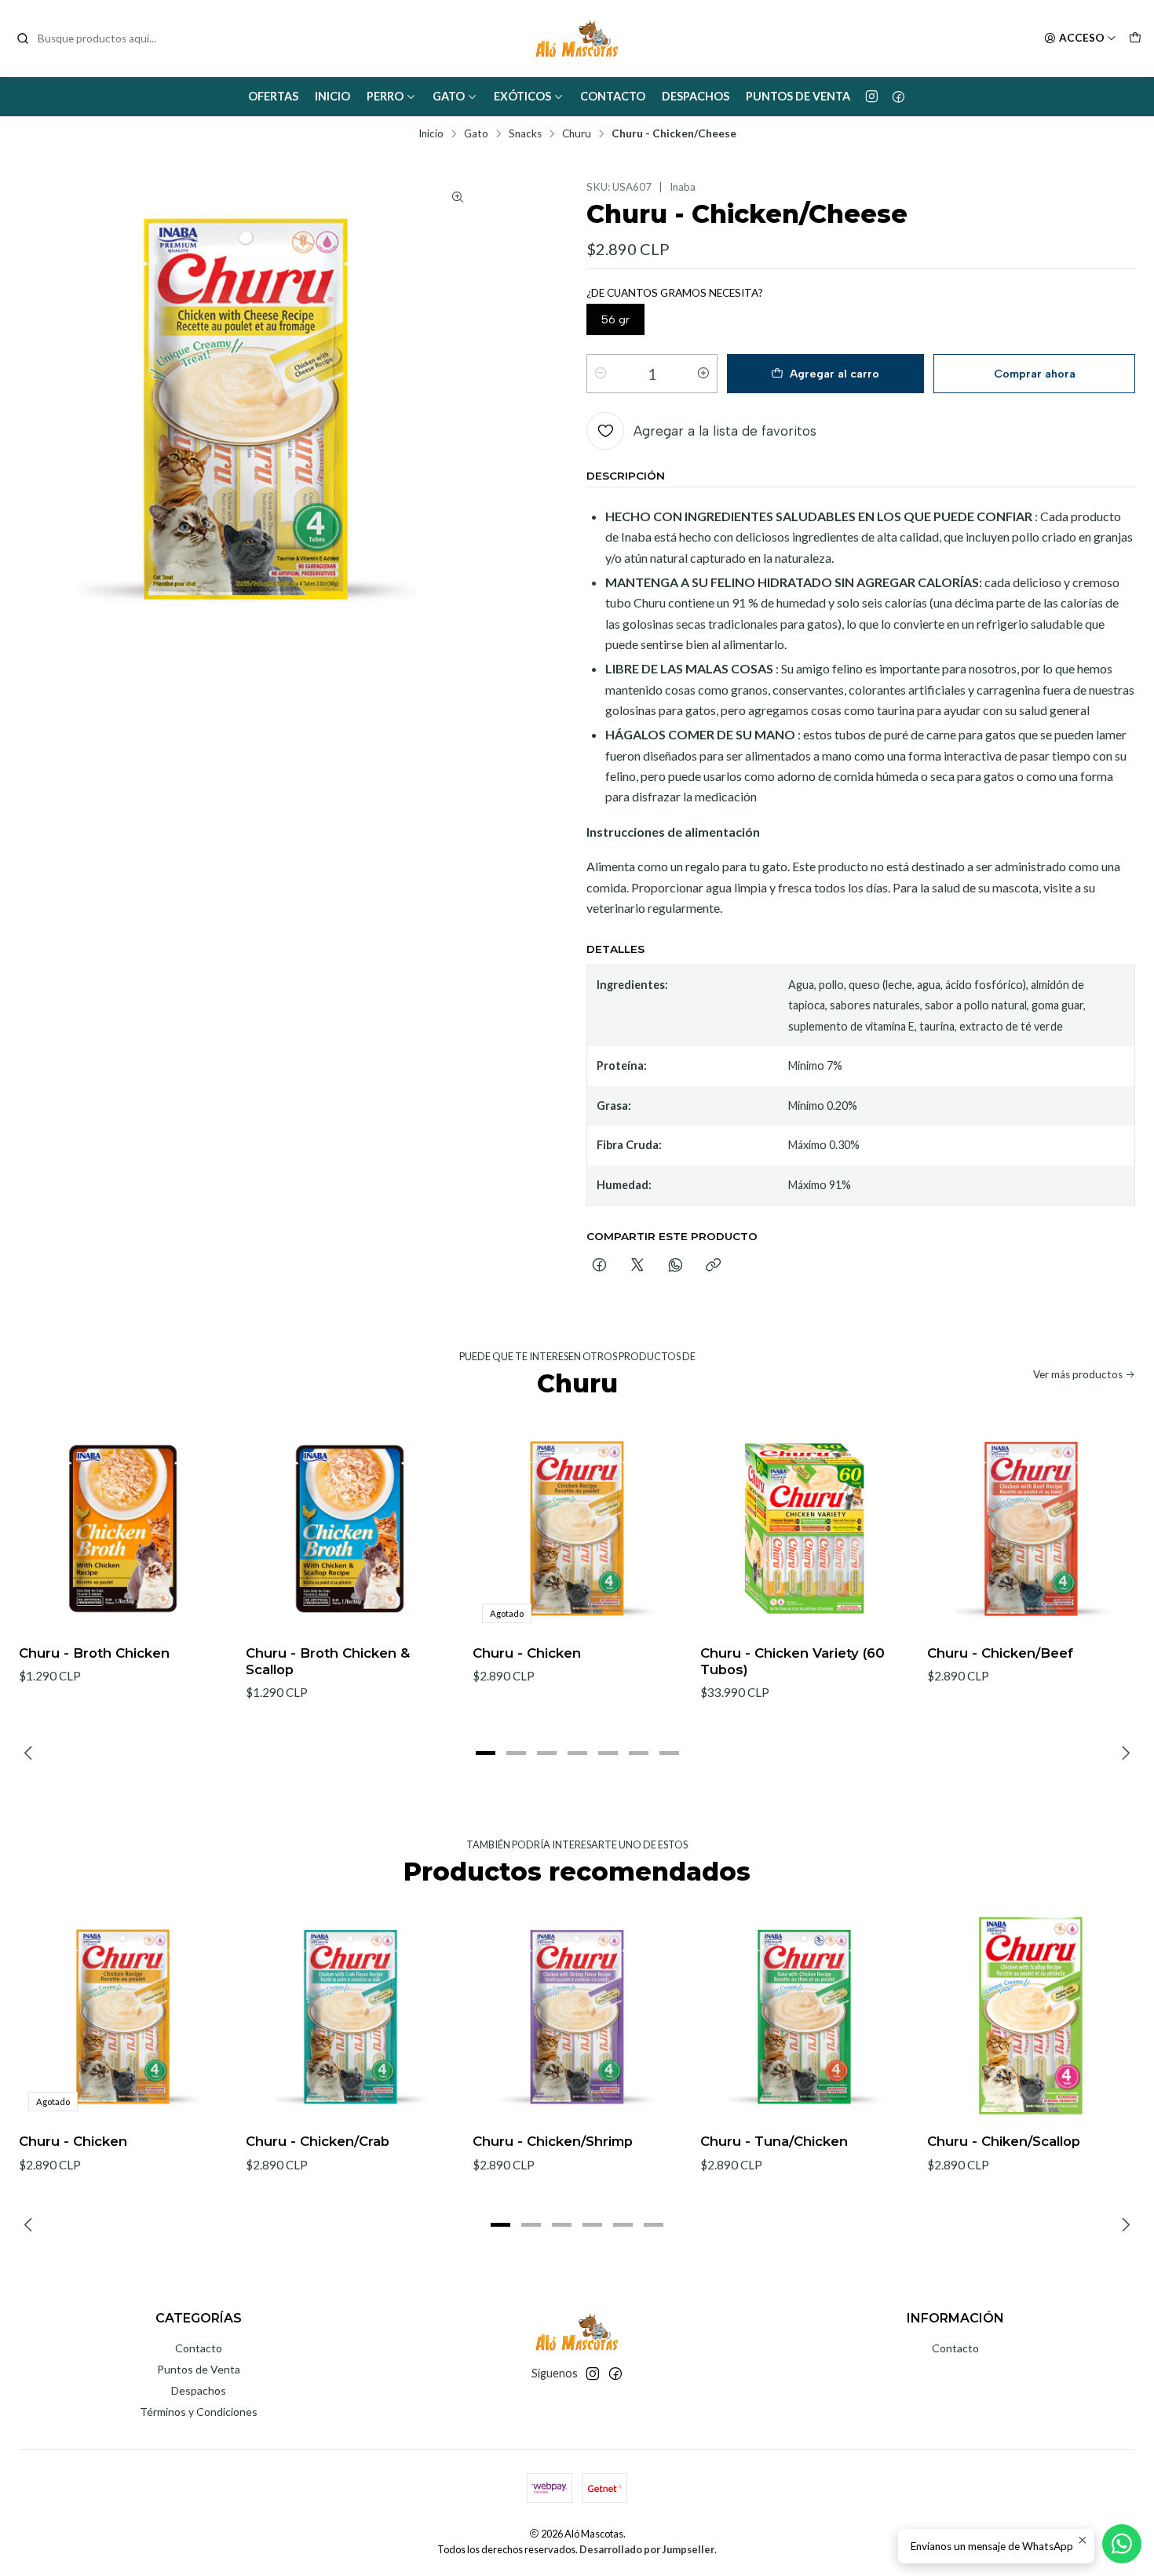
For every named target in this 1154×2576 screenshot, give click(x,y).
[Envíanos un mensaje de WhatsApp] (1122, 2544)
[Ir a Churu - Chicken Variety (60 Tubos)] (804, 1529)
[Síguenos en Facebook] (898, 97)
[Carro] (1135, 38)
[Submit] (23, 38)
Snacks (525, 134)
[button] (485, 1753)
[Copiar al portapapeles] (713, 1266)
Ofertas (273, 96)
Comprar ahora (1035, 374)
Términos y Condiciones (199, 2412)
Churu (577, 134)
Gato (449, 96)
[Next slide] (1123, 1753)
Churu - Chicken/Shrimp (553, 2141)
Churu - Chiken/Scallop (1004, 2141)
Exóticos (522, 96)
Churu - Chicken (527, 1653)
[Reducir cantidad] (601, 374)
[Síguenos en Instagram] (872, 97)
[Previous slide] (31, 1753)
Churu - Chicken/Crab (318, 2141)
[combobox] (96, 38)
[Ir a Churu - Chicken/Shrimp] (577, 2017)
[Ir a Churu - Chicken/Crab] (350, 2017)
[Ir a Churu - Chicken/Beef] (1031, 1529)
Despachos (696, 96)
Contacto (613, 96)
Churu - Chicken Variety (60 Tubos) (792, 1661)
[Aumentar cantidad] (703, 374)
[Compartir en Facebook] (599, 1266)
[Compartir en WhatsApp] (676, 1266)
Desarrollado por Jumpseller (647, 2549)
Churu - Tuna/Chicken (774, 2141)
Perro (385, 96)
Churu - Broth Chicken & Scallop (328, 1661)
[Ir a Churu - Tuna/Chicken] (804, 2017)
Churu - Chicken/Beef (1000, 1653)
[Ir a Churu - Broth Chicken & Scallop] (350, 1529)
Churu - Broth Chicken (94, 1653)
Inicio (332, 96)
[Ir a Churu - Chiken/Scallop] (1031, 2017)
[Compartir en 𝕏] (637, 1266)
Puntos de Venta (798, 96)
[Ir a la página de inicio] (577, 38)
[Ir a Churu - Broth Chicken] (123, 1529)
